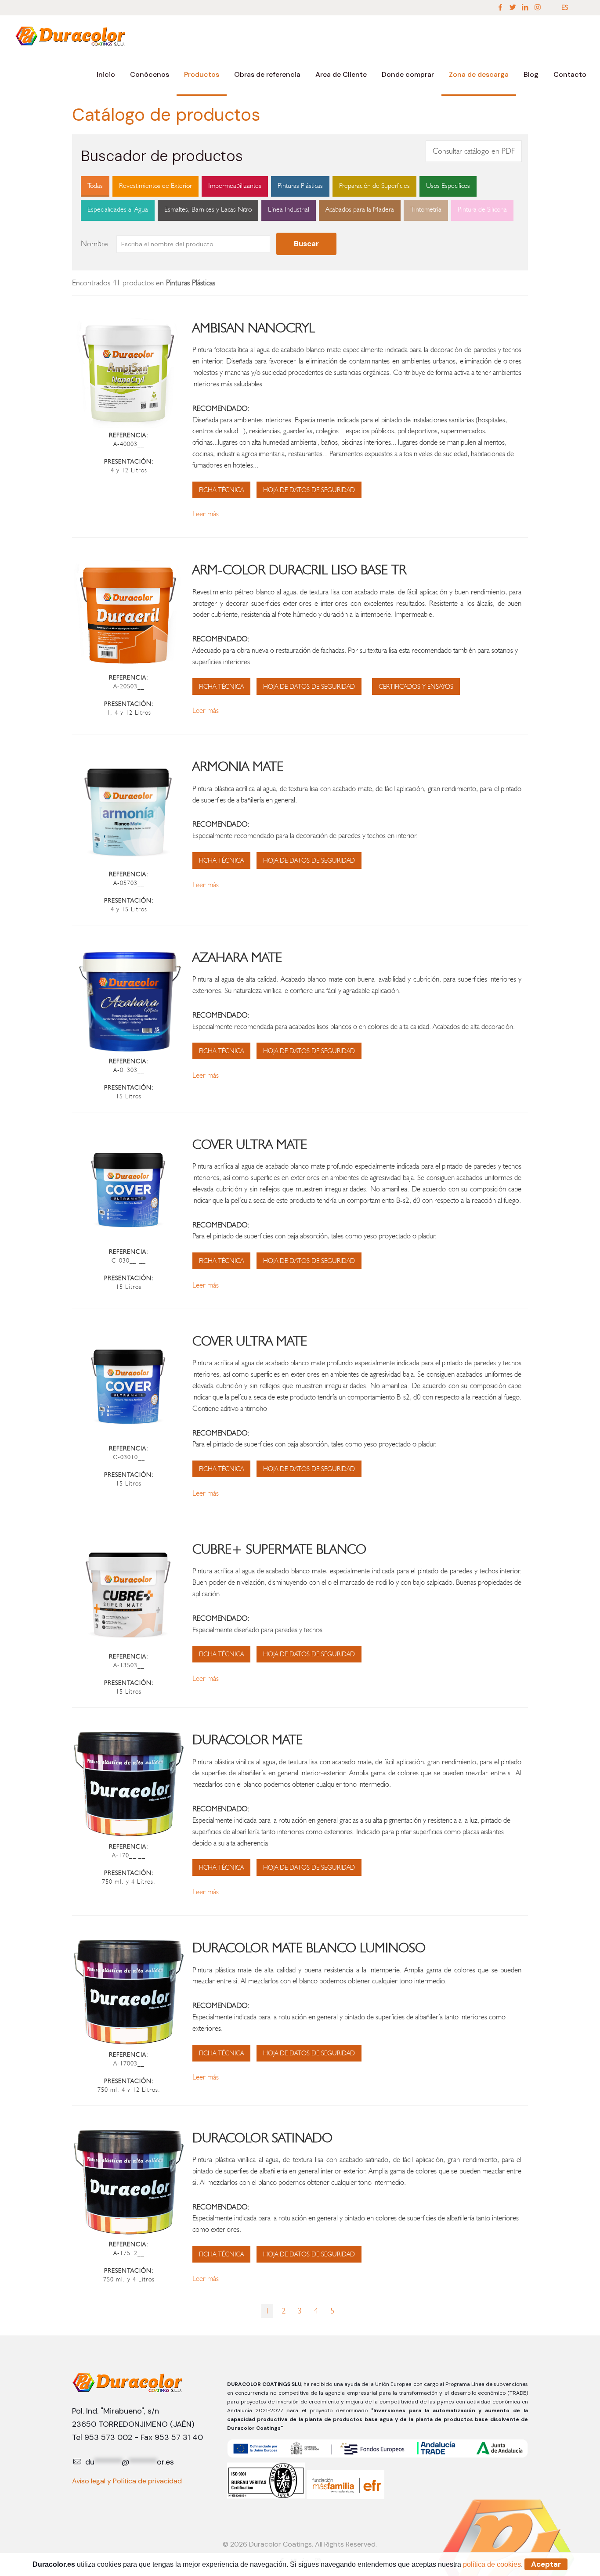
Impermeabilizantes (235, 185)
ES (565, 7)
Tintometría (426, 209)
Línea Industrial (289, 209)
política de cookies (492, 2564)
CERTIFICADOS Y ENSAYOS (416, 687)
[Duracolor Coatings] (71, 35)
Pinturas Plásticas (300, 185)
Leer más (206, 514)
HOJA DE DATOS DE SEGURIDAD (309, 490)
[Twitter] (513, 7)
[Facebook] (500, 7)
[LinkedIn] (525, 7)
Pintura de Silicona (482, 209)
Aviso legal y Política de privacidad (127, 2481)
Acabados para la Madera (360, 209)
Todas (95, 185)
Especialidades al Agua (118, 209)
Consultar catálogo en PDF (474, 151)
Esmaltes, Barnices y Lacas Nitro (208, 209)
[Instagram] (538, 7)
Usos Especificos (448, 185)
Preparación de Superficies (374, 185)
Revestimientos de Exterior (155, 185)
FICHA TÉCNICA (221, 490)
